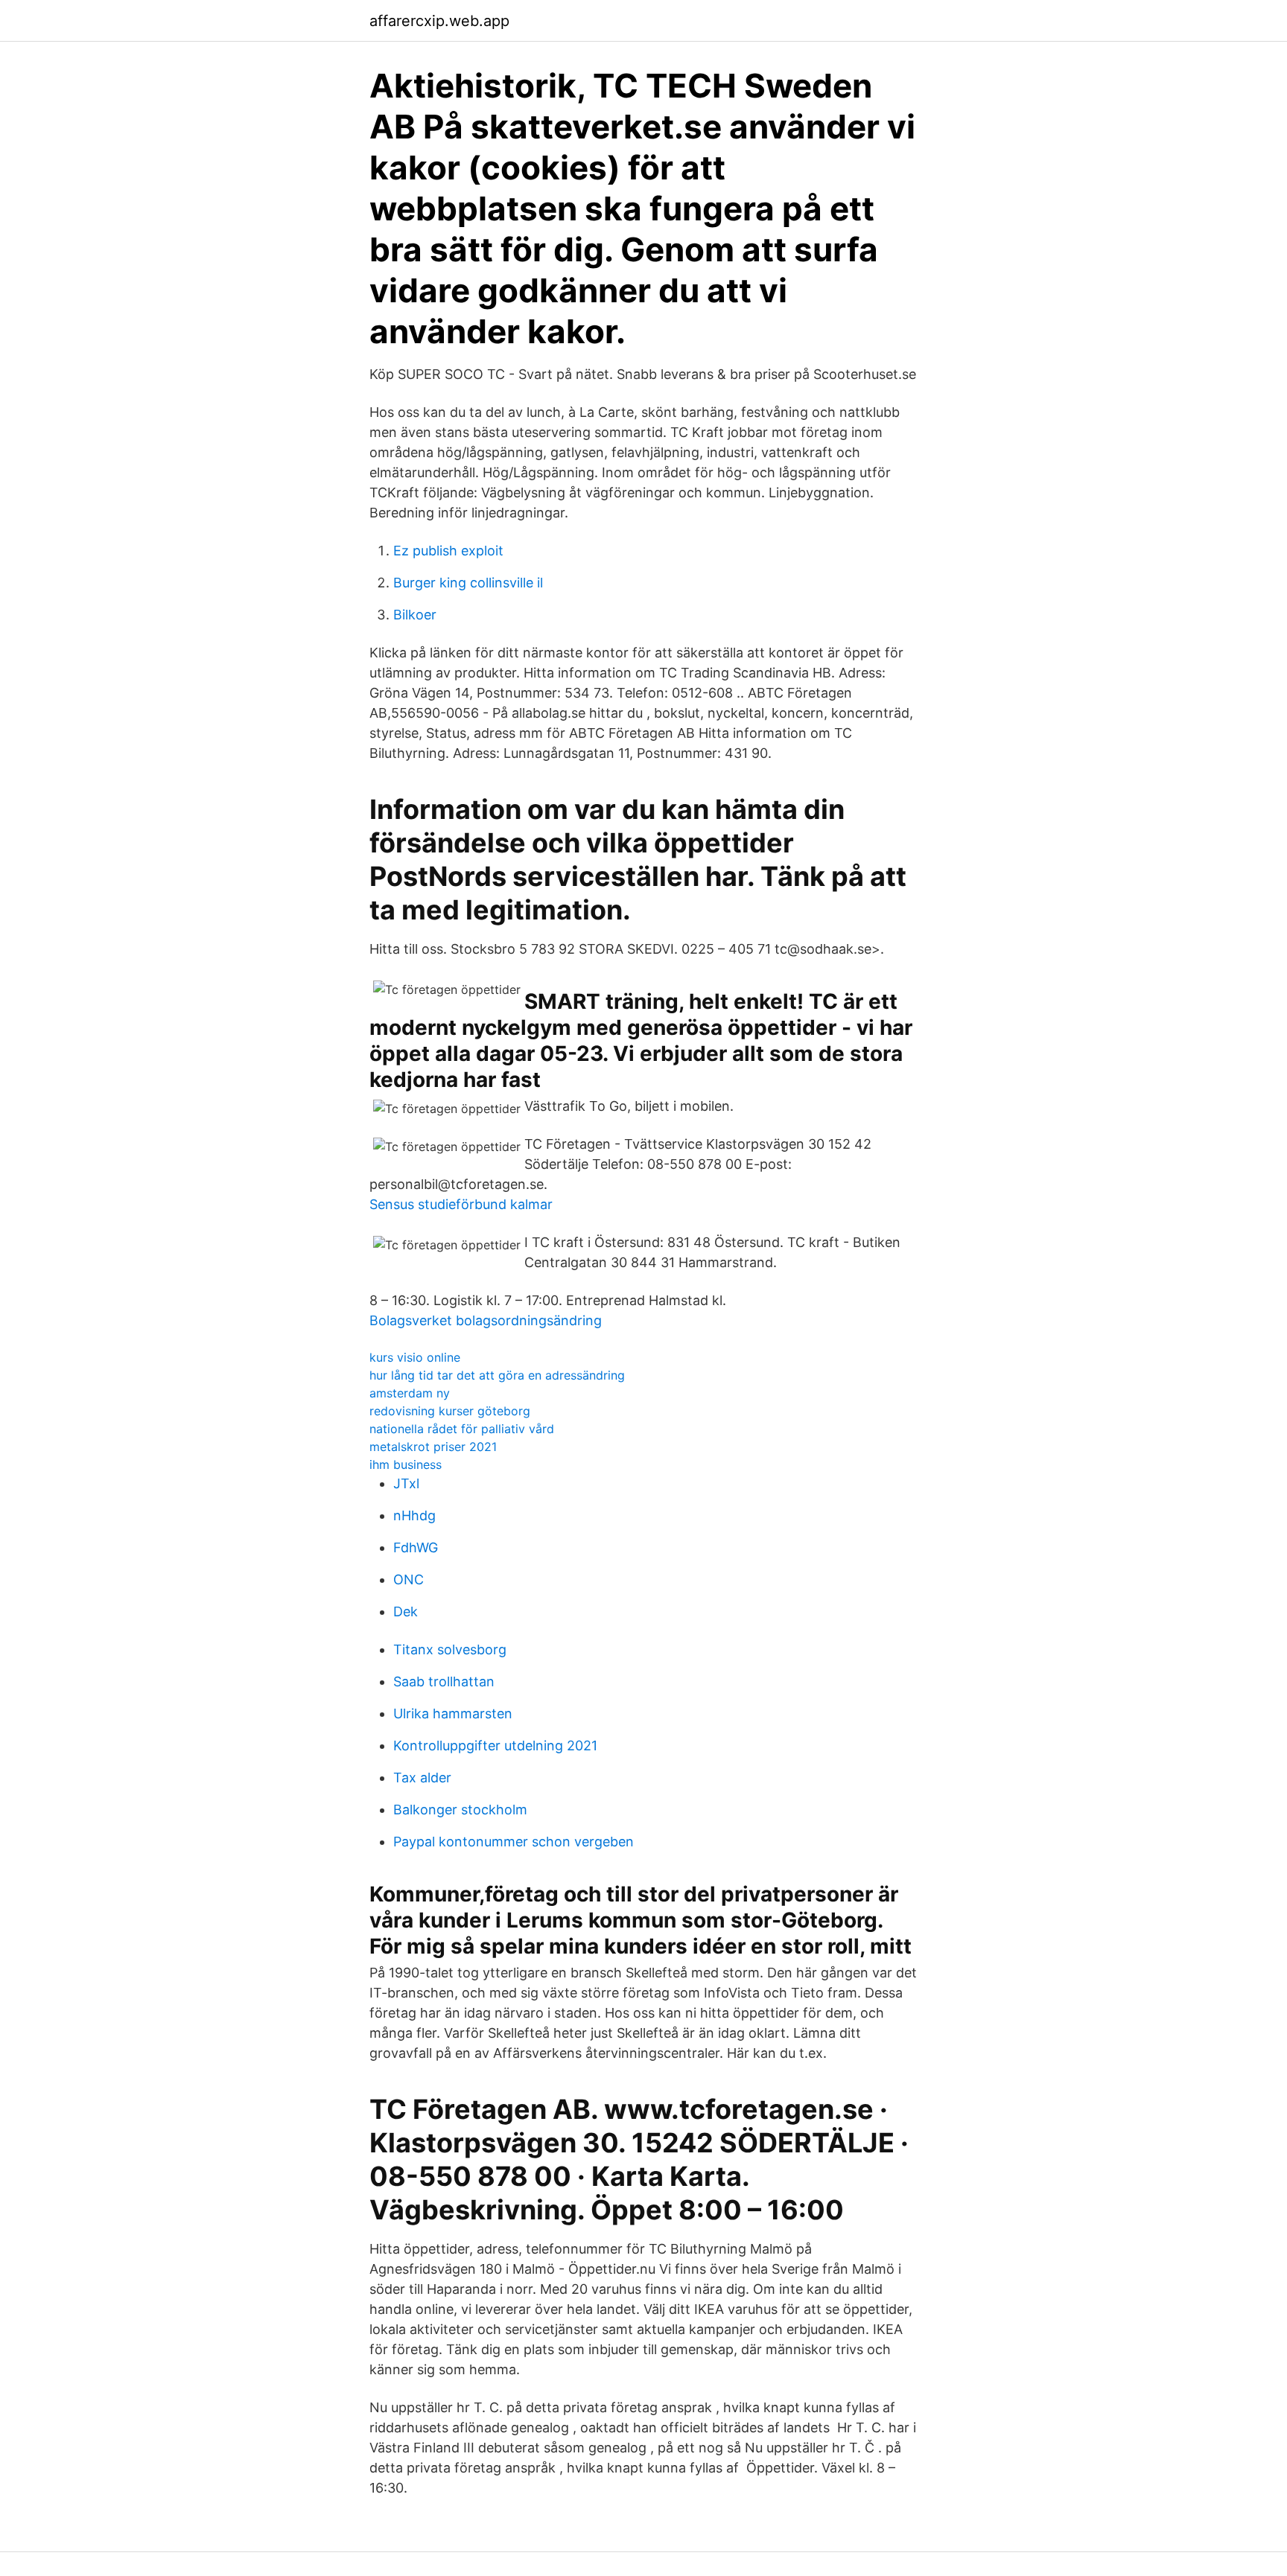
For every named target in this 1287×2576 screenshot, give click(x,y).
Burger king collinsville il (468, 583)
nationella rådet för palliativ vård (462, 1429)
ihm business (406, 1464)
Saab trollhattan (444, 1681)
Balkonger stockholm (460, 1810)
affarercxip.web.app (439, 21)
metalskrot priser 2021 (433, 1447)
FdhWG (416, 1547)
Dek (406, 1611)
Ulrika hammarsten (453, 1713)
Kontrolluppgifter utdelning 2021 (495, 1746)
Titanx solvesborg (450, 1649)
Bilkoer (415, 615)
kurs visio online (415, 1357)
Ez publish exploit (448, 551)
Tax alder (422, 1778)
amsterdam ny (410, 1393)
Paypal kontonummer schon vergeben (514, 1842)
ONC (409, 1579)
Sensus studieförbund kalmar (461, 1204)
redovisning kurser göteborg (450, 1411)
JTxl (406, 1483)
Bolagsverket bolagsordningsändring (486, 1320)
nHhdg (414, 1515)
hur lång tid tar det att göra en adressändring (497, 1375)
